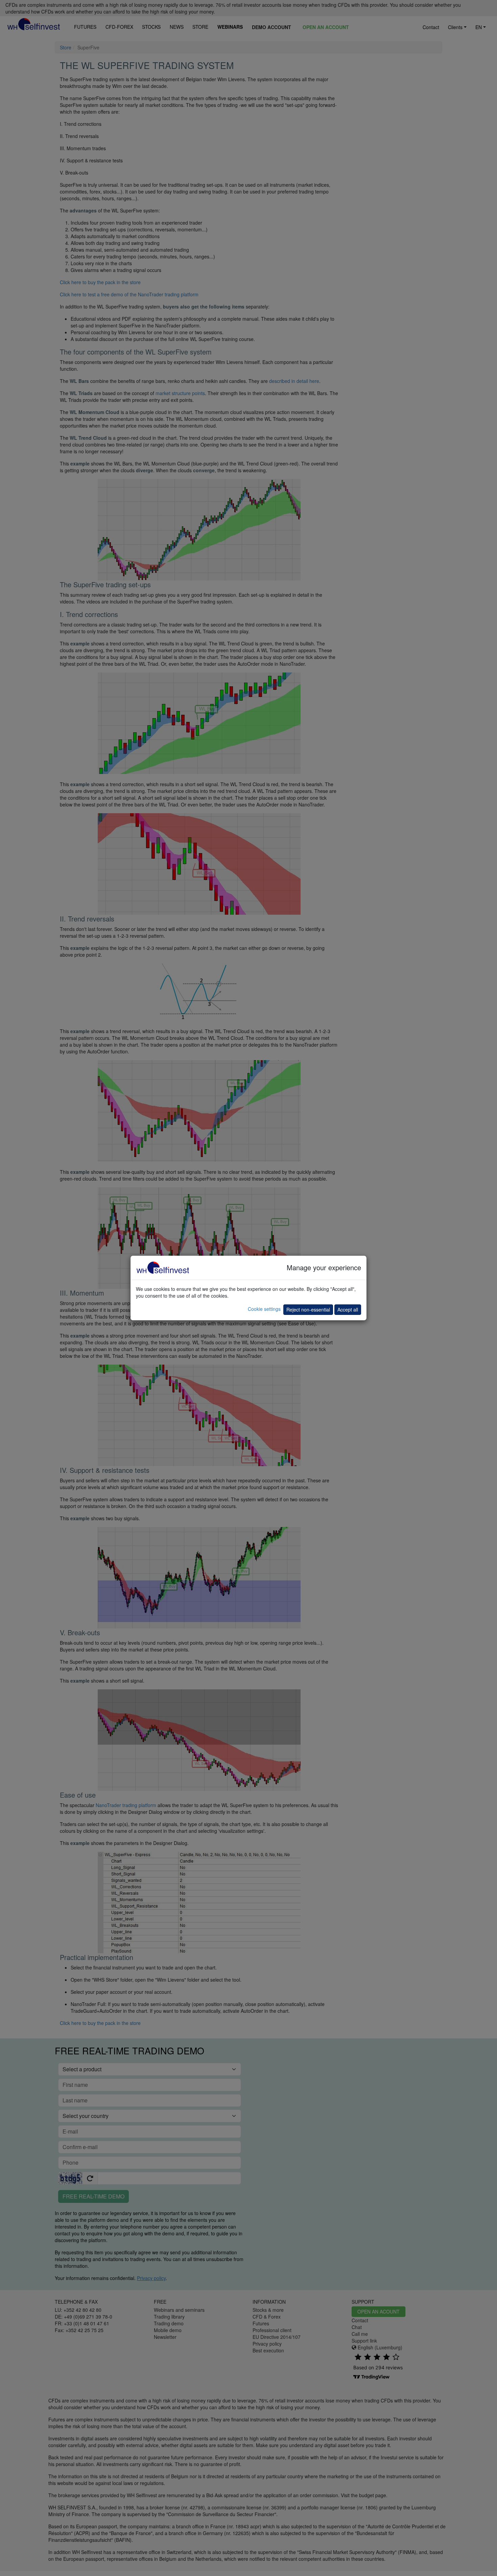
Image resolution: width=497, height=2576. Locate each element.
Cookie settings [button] (264, 1309)
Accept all (348, 1309)
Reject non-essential (308, 1309)
